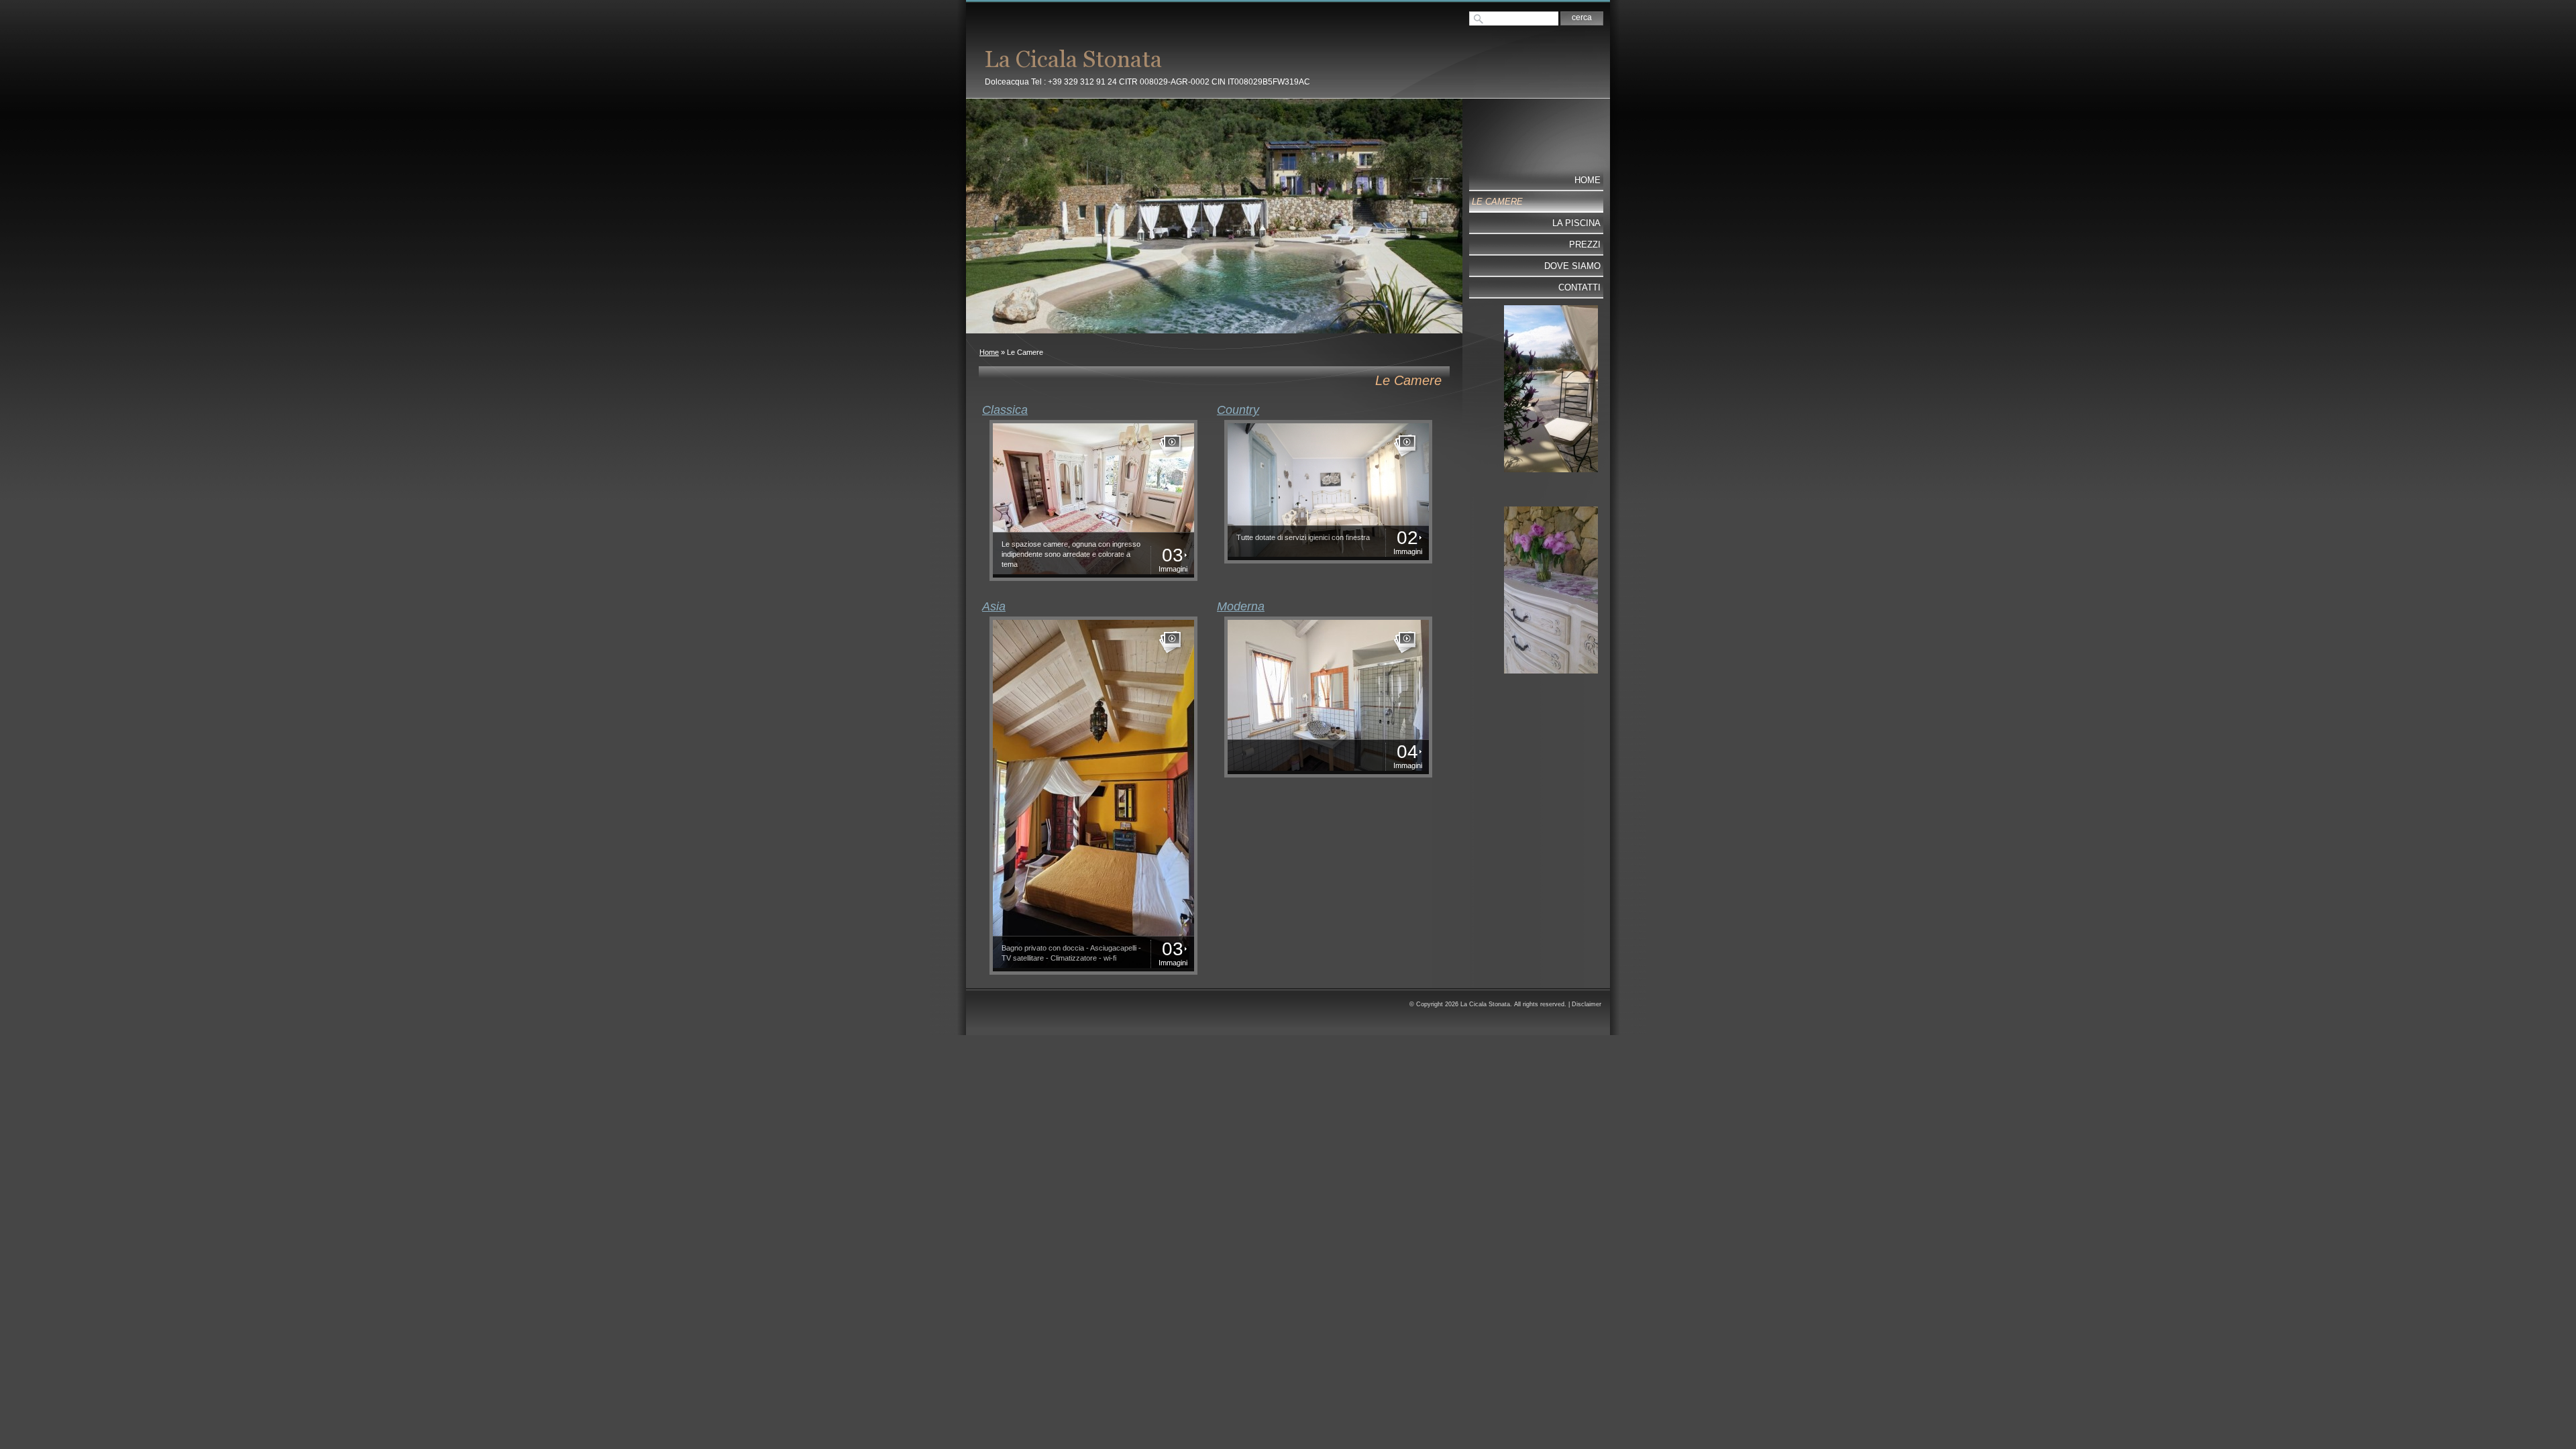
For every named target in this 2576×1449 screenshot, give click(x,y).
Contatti (1579, 287)
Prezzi (1585, 245)
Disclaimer (1587, 1004)
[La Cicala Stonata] (1169, 58)
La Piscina (1576, 223)
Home (989, 352)
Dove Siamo (1572, 266)
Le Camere (1497, 202)
